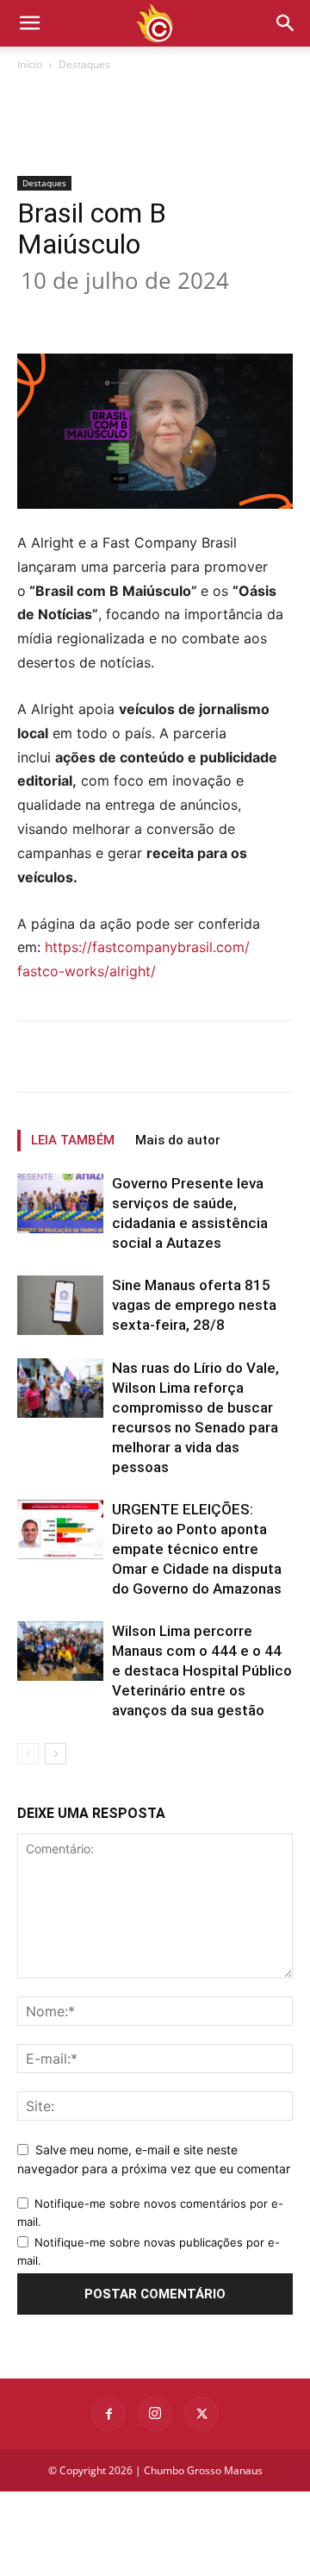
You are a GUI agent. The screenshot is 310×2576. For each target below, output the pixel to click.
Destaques (84, 64)
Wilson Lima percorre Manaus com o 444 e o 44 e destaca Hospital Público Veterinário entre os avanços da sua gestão (202, 1670)
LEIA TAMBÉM (73, 1140)
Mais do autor (178, 1140)
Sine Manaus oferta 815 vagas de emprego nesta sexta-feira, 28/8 (194, 1305)
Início (30, 64)
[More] (248, 313)
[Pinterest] (168, 313)
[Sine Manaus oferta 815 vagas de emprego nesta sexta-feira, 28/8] (60, 1305)
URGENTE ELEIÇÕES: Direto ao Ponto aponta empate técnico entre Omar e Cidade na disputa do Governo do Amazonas (197, 1549)
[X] (128, 313)
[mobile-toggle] (29, 23)
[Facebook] (89, 313)
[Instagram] (155, 2414)
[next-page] (56, 1754)
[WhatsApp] (208, 313)
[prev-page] (28, 1754)
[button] (286, 23)
